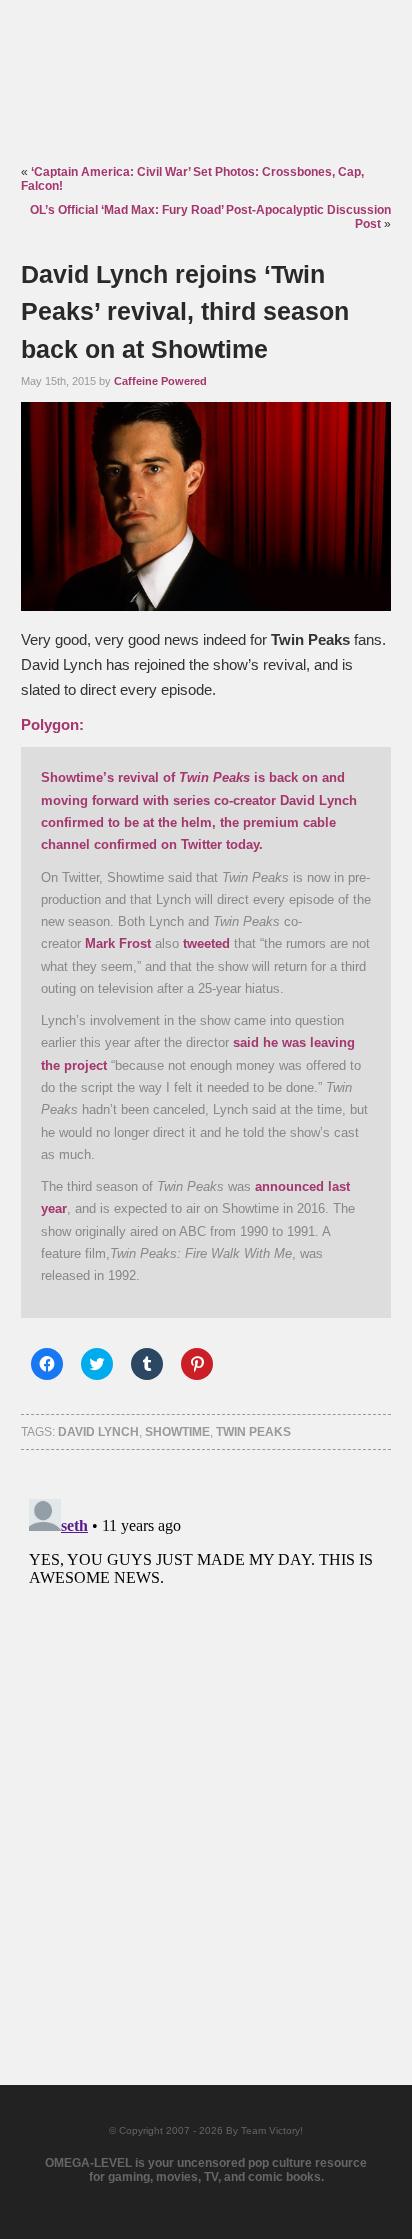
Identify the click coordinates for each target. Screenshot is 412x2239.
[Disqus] (206, 1741)
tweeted (206, 943)
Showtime (177, 1432)
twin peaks (253, 1432)
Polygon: (52, 725)
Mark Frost (118, 943)
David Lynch (98, 1432)
